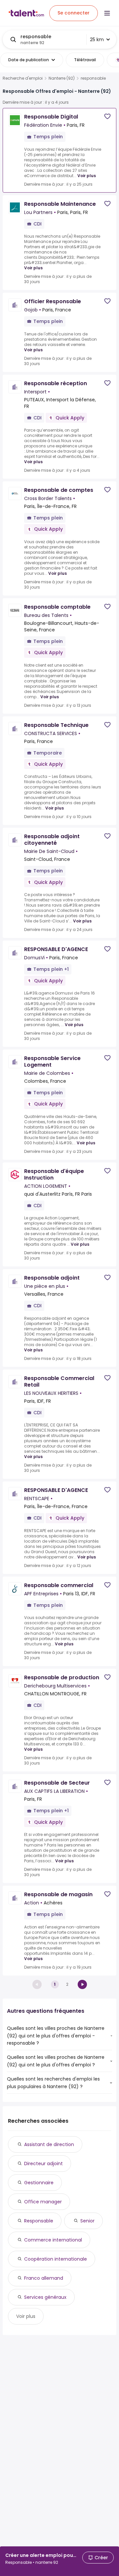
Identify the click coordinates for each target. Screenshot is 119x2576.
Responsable (39, 2221)
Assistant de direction (49, 2144)
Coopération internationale (56, 2259)
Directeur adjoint (43, 2164)
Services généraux (45, 2297)
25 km (97, 40)
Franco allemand (44, 2278)
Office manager (43, 2202)
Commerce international (53, 2240)
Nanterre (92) (62, 78)
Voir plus (87, 176)
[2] (82, 1984)
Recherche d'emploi (23, 78)
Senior (87, 2221)
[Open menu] (107, 13)
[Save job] (107, 116)
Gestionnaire (39, 2183)
